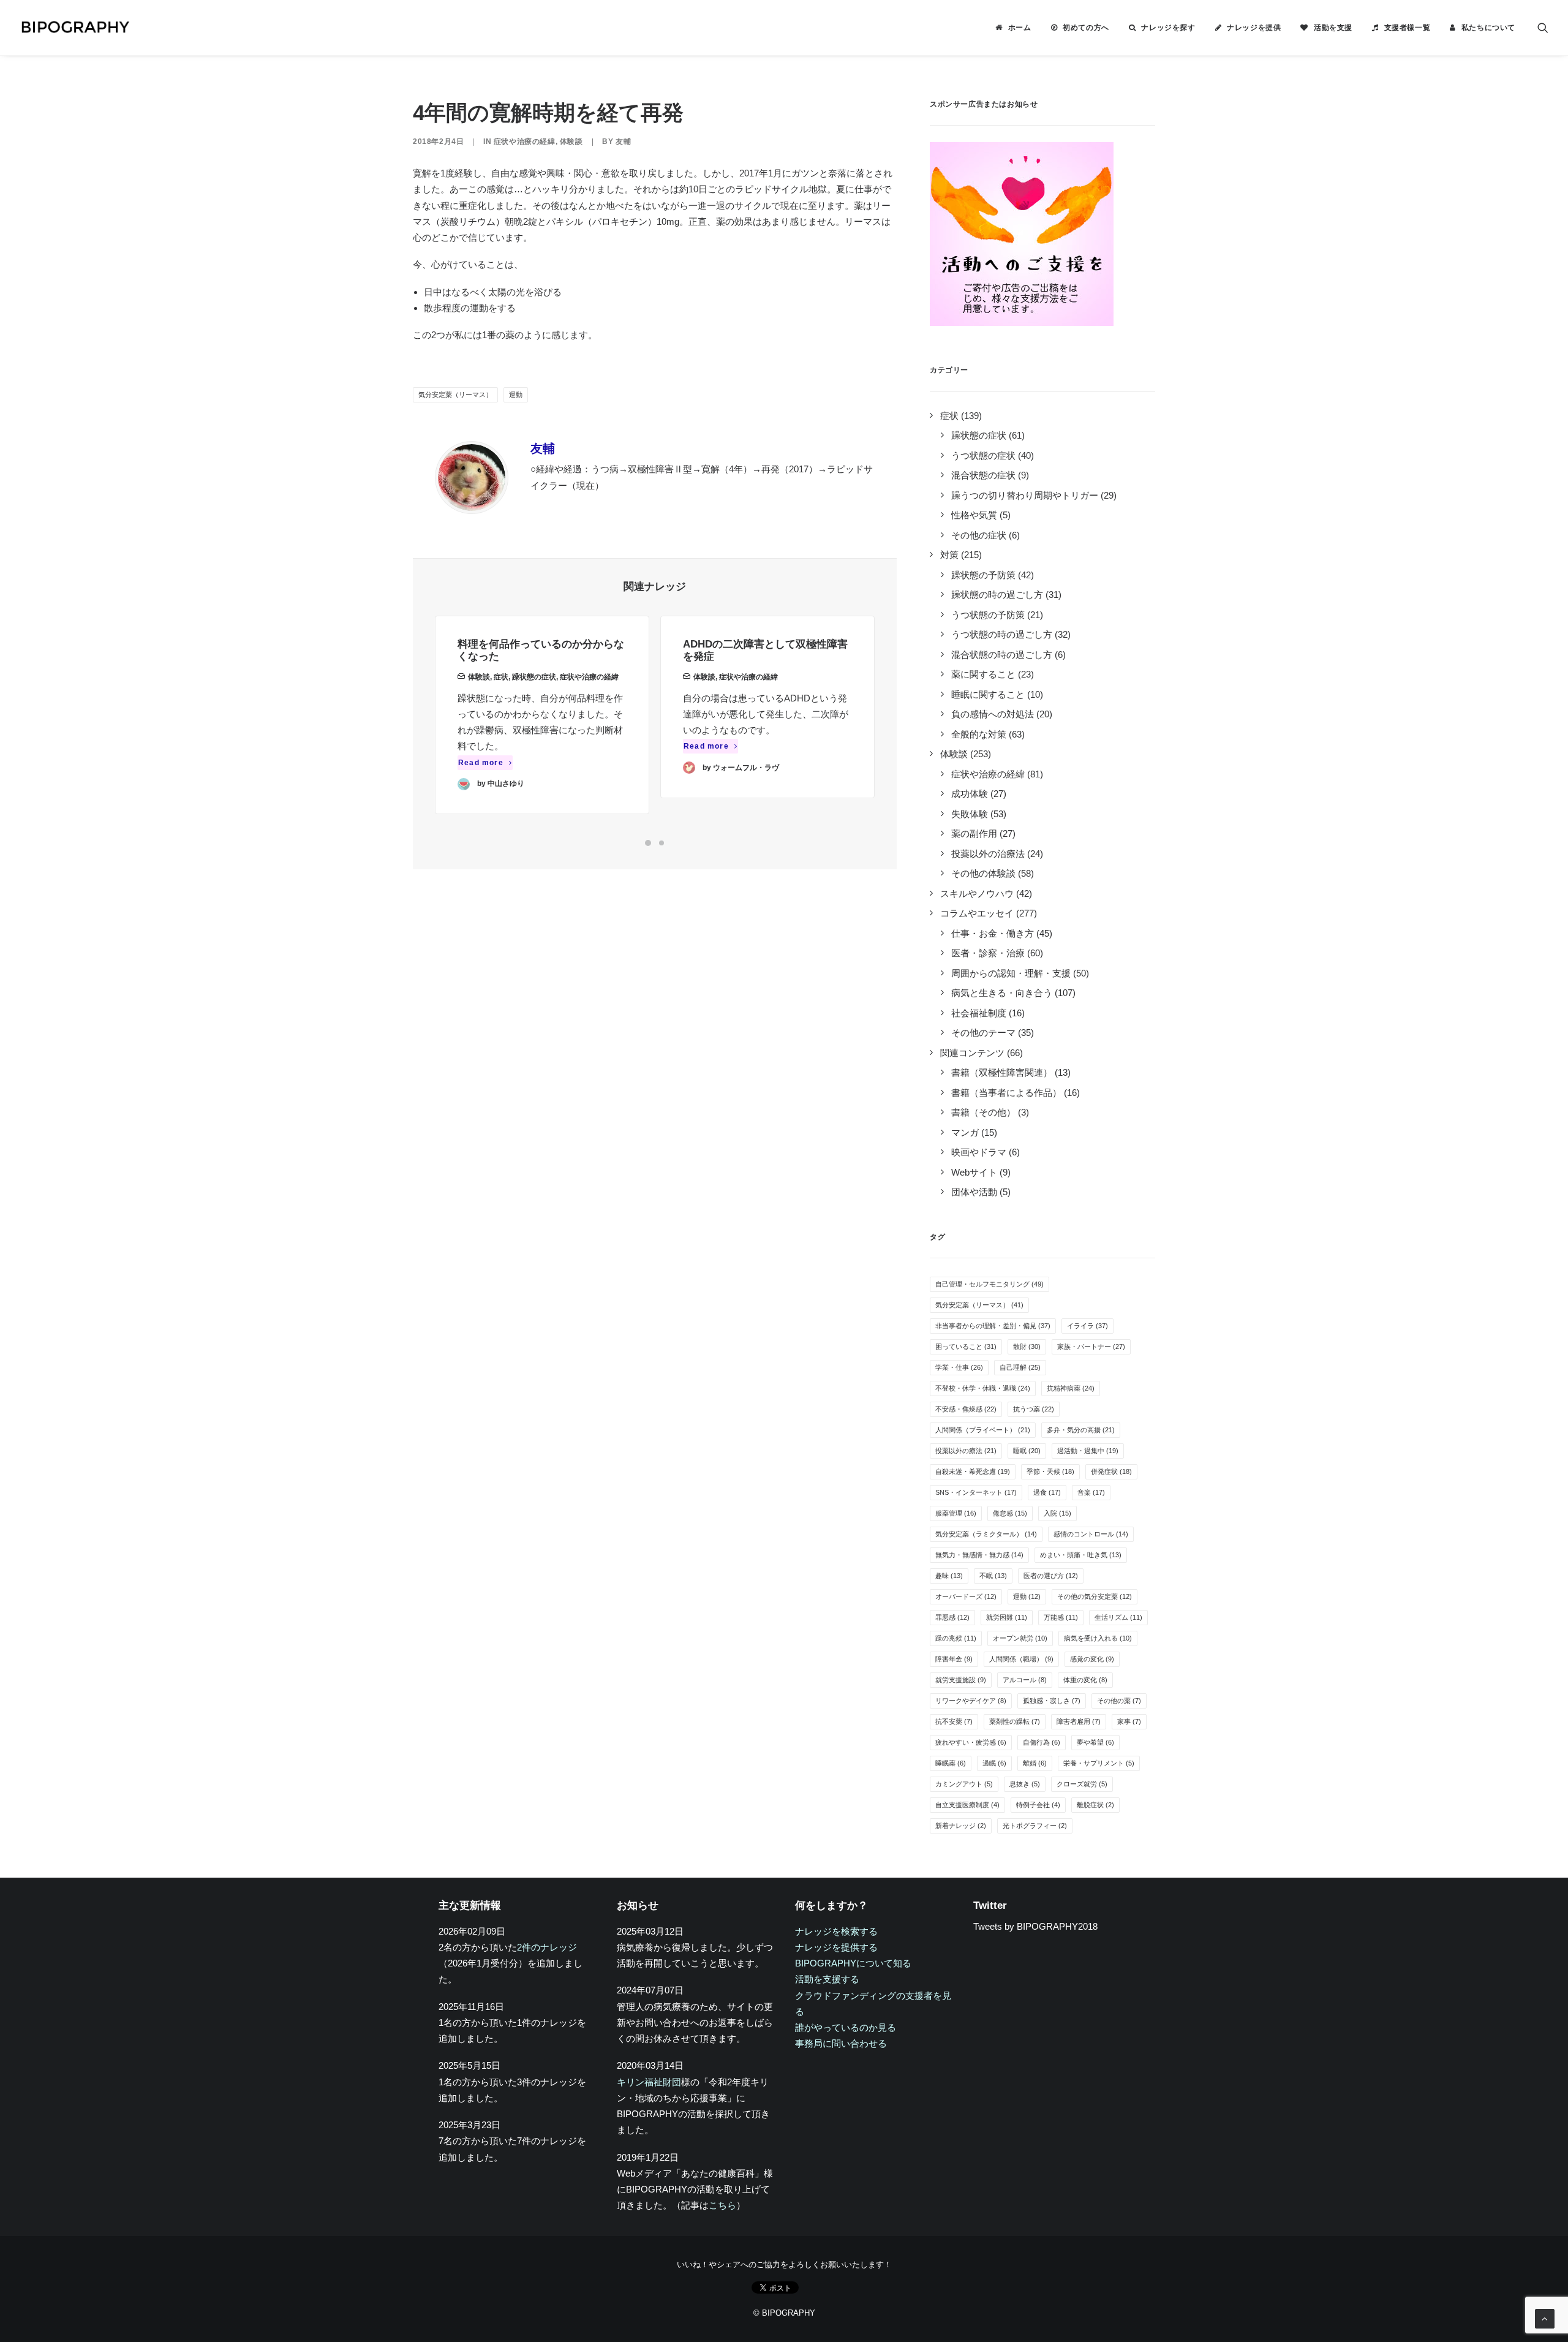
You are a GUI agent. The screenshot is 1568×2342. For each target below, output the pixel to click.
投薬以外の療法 (966, 1451)
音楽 (1091, 1492)
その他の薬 (1119, 1701)
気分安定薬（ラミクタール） (986, 1534)
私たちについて (1488, 28)
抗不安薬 (954, 1721)
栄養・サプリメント (1099, 1763)
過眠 (994, 1763)
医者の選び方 (1051, 1576)
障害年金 (954, 1659)
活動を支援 (1333, 28)
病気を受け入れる (1098, 1638)
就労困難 (1007, 1617)
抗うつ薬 (1034, 1409)
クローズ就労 (1082, 1784)
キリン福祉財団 (649, 2082)
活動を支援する (827, 1979)
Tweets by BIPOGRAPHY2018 (1035, 1926)
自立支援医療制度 (967, 1805)
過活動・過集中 (1088, 1451)
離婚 (1035, 1763)
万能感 (1061, 1617)
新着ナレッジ (961, 1826)
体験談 (571, 142)
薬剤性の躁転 (1015, 1721)
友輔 (623, 142)
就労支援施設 (961, 1680)
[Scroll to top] (1545, 2318)
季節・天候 (1050, 1471)
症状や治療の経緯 (525, 142)
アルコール (1025, 1680)
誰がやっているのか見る (846, 2027)
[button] (1543, 28)
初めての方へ (1086, 28)
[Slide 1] (648, 843)
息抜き (1025, 1784)
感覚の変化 (1092, 1659)
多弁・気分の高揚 (1081, 1430)
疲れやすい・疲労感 (971, 1742)
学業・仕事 (959, 1367)
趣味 (949, 1576)
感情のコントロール (1091, 1534)
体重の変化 (1085, 1680)
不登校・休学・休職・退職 (983, 1388)
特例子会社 (1038, 1805)
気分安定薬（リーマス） (455, 395)
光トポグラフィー (1035, 1826)
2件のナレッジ (547, 1947)
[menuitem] (1013, 28)
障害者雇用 (1079, 1721)
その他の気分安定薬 (1095, 1596)
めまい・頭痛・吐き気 (1081, 1555)
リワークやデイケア (971, 1701)
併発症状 (1111, 1471)
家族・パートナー (1091, 1347)
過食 (1047, 1492)
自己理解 (1020, 1367)
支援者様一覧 (1408, 28)
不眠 (993, 1576)
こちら (722, 2205)
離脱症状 (1095, 1805)
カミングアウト (964, 1784)
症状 (501, 677)
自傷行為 (1042, 1742)
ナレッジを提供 (1254, 28)
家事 (1129, 1721)
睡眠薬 (951, 1763)
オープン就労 (1020, 1638)
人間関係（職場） (1021, 1659)
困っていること (966, 1347)
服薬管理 (956, 1513)
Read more (481, 763)
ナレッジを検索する (836, 1931)
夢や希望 (1095, 1742)
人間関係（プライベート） (983, 1430)
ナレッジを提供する (836, 1947)
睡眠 (1027, 1451)
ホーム (1020, 28)
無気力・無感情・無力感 (979, 1555)
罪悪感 (952, 1617)
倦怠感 (1010, 1513)
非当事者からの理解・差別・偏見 (993, 1326)
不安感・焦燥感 (966, 1409)
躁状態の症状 (534, 677)
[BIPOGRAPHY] (75, 28)
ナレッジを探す (1168, 28)
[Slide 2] (661, 843)
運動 (516, 395)
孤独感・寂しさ (1052, 1701)
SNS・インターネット (976, 1492)
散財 (1027, 1347)
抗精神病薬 (1071, 1388)
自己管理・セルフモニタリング (989, 1284)
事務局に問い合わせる (841, 2043)
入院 (1057, 1513)
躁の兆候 (956, 1638)
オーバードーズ (966, 1596)
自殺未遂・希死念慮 (973, 1471)
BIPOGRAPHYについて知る (853, 1963)
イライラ (1087, 1326)
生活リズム (1118, 1617)
